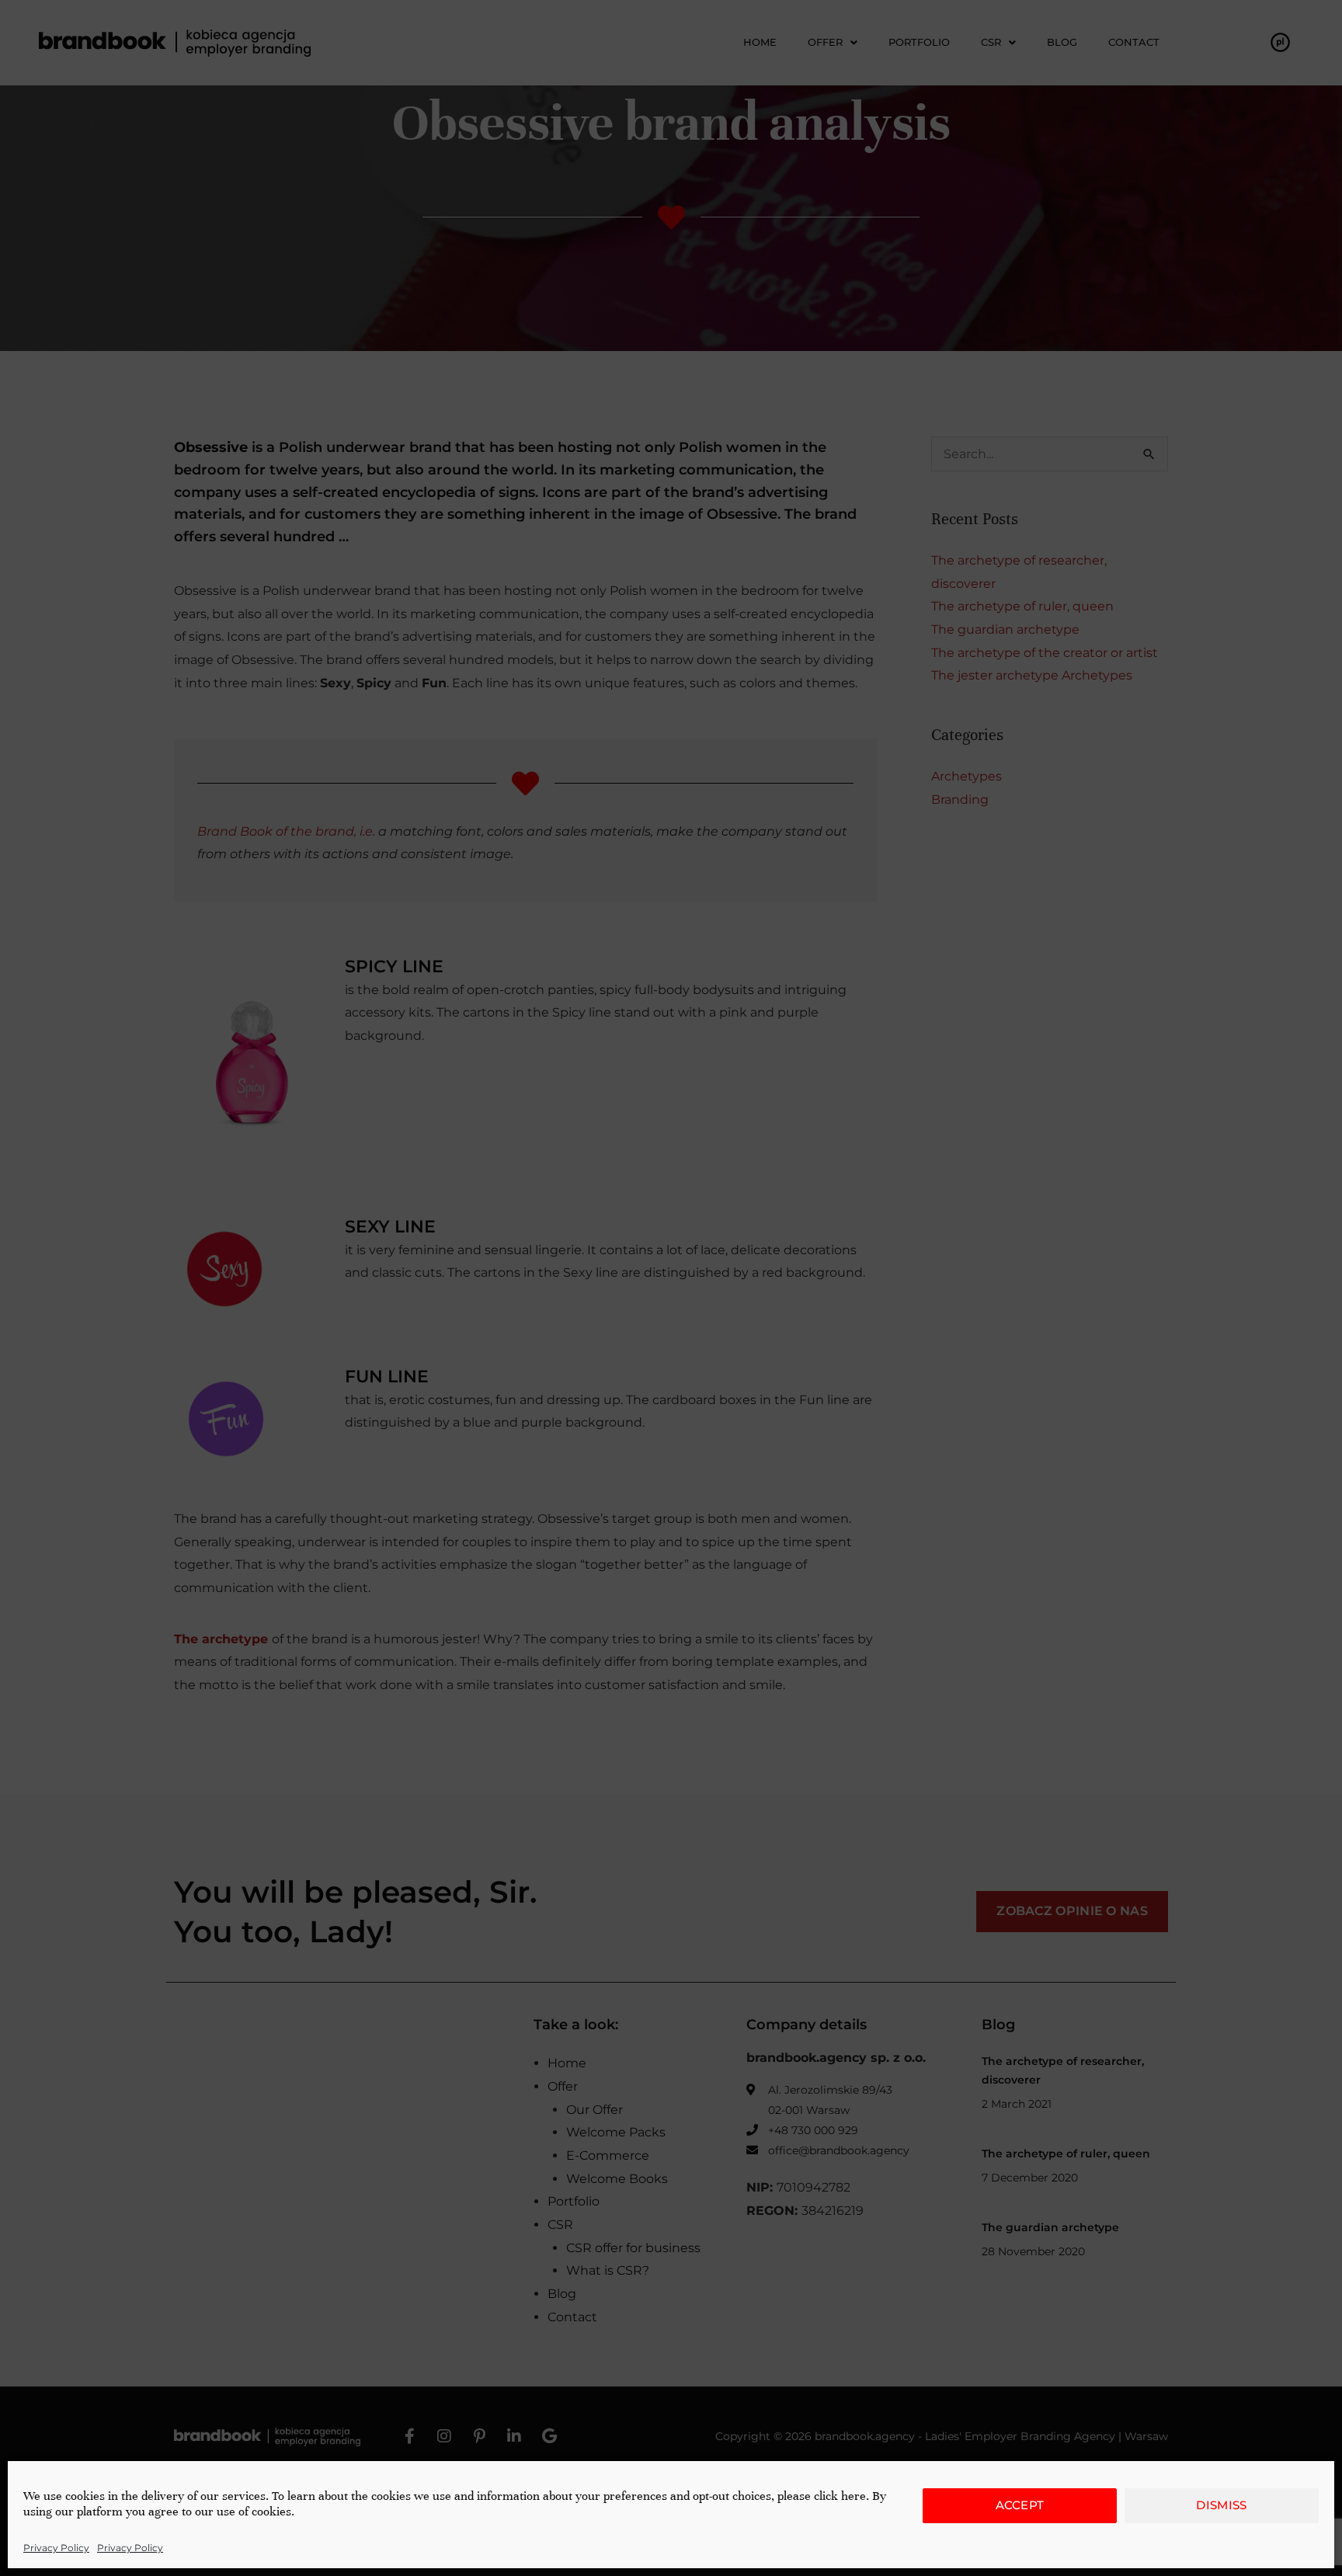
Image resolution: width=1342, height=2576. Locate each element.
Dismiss (1221, 2505)
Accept (1020, 2505)
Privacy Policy (56, 2548)
